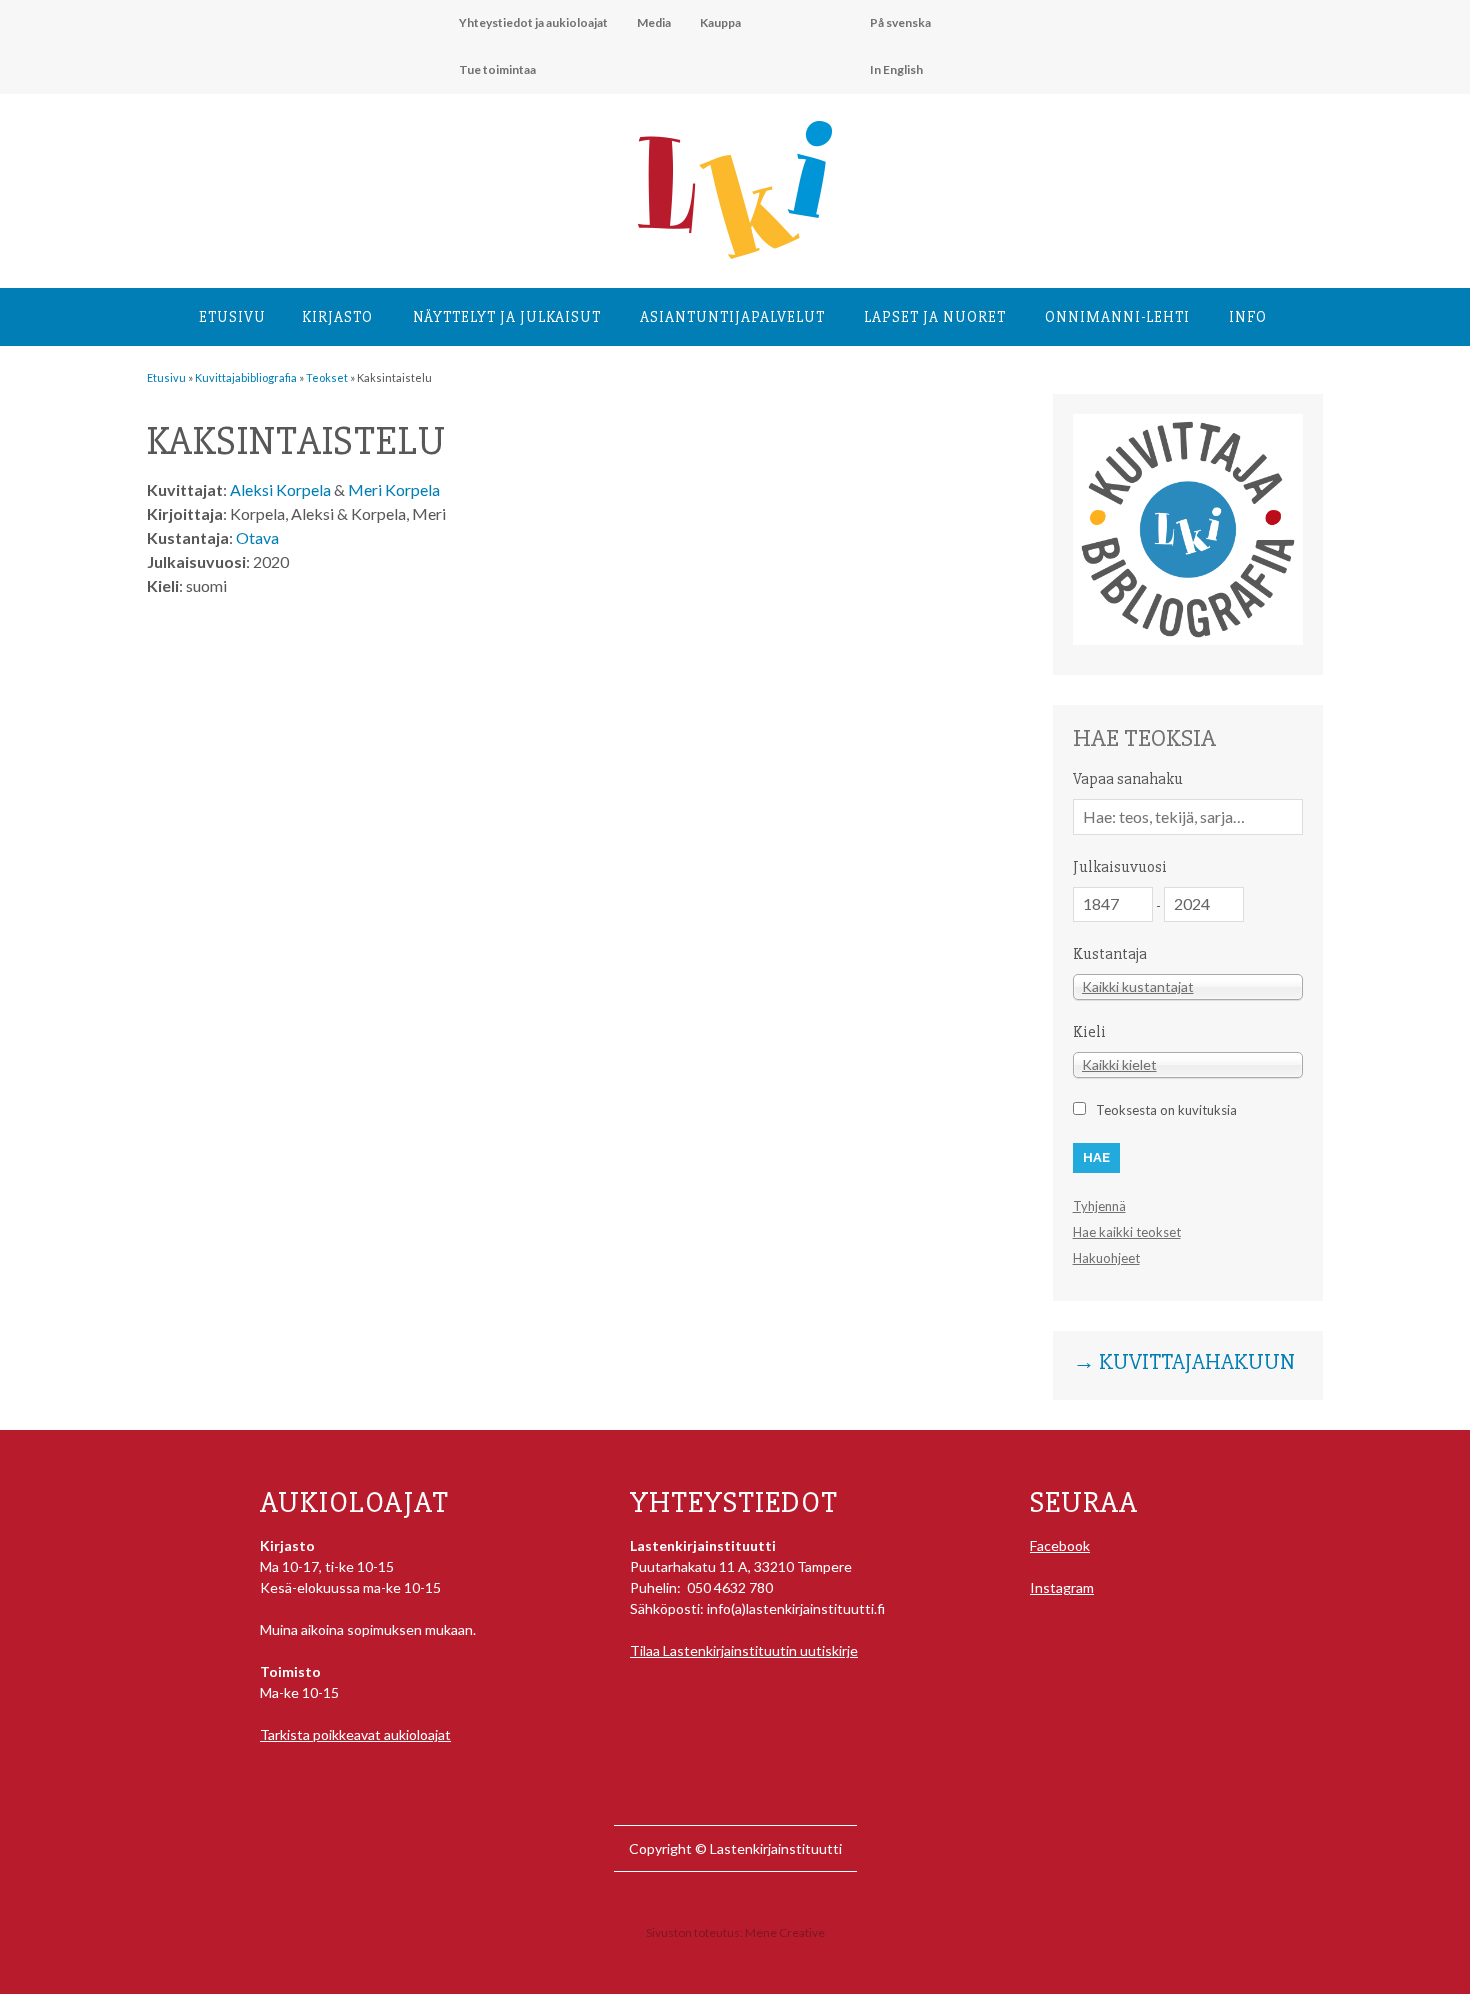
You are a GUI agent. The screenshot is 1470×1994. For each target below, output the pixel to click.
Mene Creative (785, 1932)
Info (1248, 317)
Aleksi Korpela (280, 489)
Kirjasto (337, 317)
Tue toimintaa (497, 69)
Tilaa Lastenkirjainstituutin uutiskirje (744, 1650)
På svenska (900, 22)
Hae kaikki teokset (1127, 1232)
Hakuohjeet (1106, 1258)
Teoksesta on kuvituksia (1166, 1110)
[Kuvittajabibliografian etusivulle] (1188, 639)
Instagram (1062, 1587)
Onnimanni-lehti (1117, 317)
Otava (257, 537)
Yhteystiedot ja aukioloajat (533, 22)
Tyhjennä (1099, 1206)
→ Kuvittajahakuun (1184, 1363)
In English (896, 69)
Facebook (1060, 1545)
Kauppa (720, 22)
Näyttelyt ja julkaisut (507, 317)
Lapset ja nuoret (935, 317)
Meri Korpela (394, 489)
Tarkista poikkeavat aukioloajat (355, 1734)
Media (654, 22)
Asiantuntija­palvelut (732, 317)
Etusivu (232, 317)
